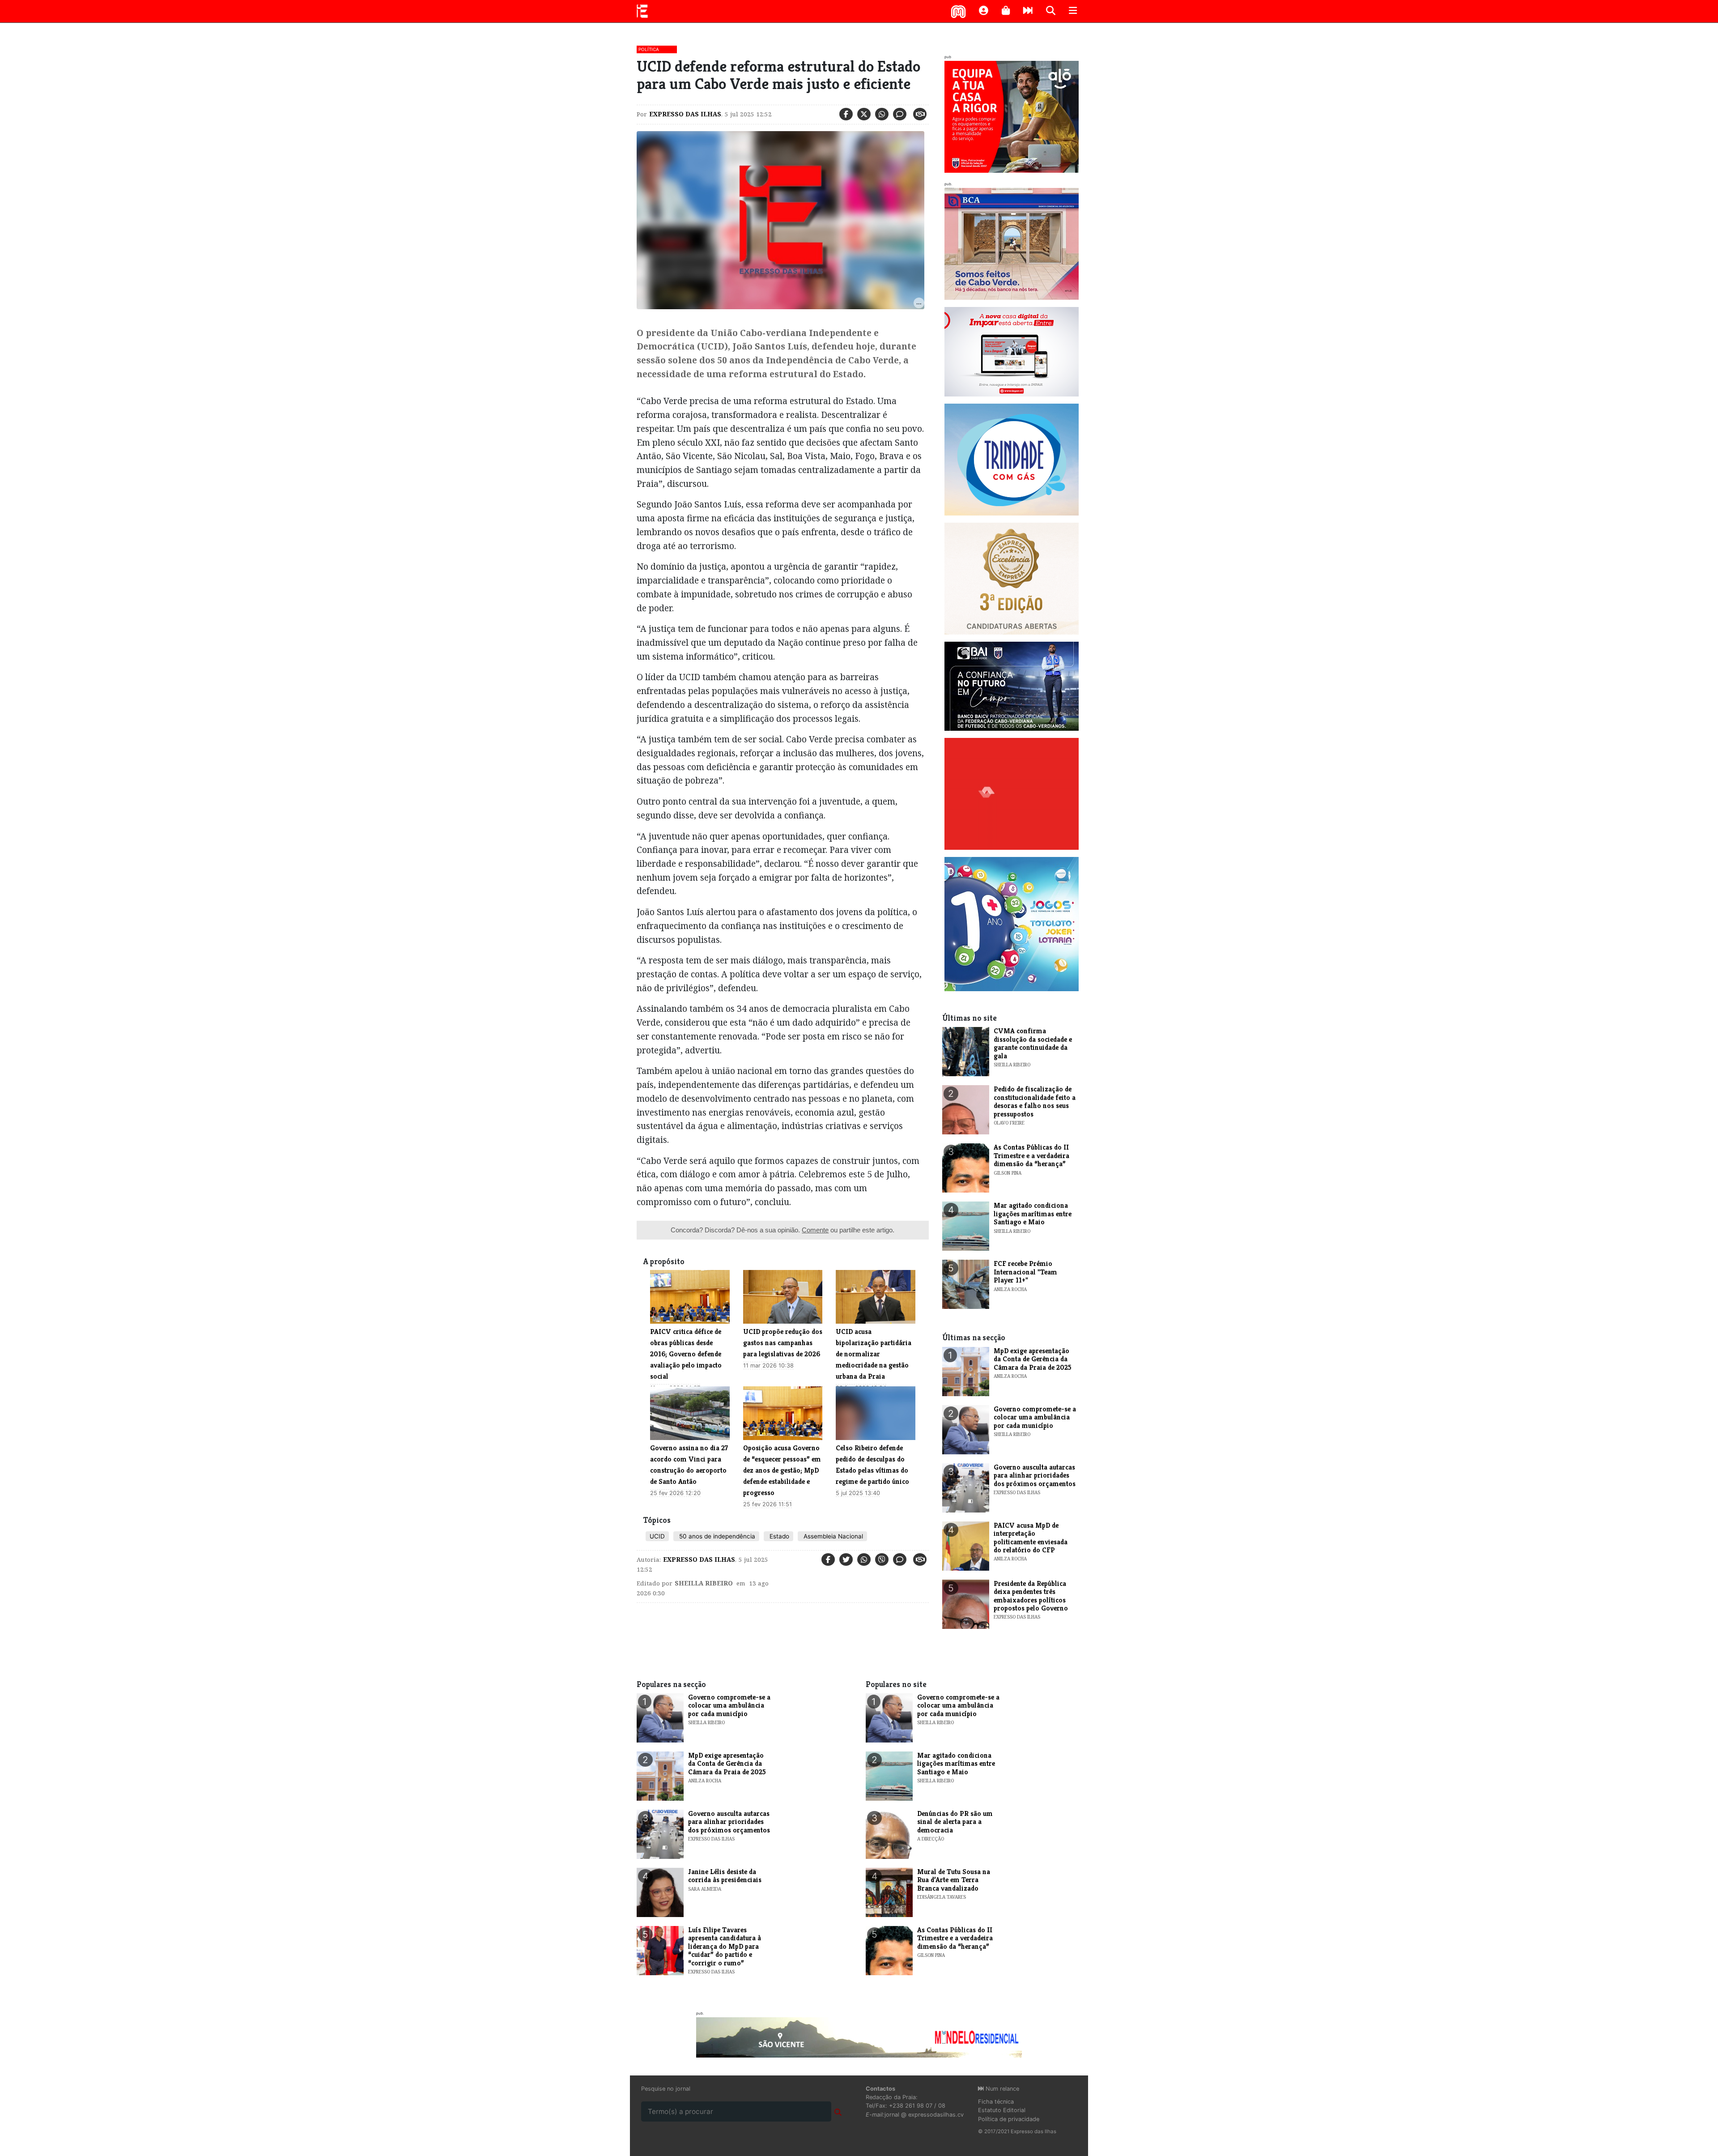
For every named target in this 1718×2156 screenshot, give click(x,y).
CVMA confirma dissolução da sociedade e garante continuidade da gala (1033, 1043)
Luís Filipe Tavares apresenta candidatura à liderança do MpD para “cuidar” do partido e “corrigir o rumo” (725, 1946)
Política (649, 49)
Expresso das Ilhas (685, 114)
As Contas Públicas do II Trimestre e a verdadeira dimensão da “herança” (1031, 1155)
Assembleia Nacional (832, 1536)
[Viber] (882, 1559)
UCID (657, 1536)
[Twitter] (864, 114)
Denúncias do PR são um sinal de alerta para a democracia (955, 1822)
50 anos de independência (716, 1536)
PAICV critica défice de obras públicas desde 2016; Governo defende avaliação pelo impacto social (686, 1354)
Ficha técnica (996, 2102)
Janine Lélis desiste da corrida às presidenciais (725, 1876)
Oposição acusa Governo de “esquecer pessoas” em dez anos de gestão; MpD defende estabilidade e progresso (782, 1470)
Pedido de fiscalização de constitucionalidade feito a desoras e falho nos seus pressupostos (1035, 1101)
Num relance (1001, 2089)
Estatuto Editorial (1002, 2110)
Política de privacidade (1009, 2119)
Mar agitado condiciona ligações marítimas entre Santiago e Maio (1033, 1214)
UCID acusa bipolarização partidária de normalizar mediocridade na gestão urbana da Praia (874, 1354)
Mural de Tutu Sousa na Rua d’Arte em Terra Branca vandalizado (954, 1880)
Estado (778, 1536)
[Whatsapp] (882, 114)
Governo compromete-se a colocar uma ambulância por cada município (1035, 1417)
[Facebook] (846, 114)
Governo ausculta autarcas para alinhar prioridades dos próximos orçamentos (1035, 1475)
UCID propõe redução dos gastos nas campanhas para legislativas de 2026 (783, 1343)
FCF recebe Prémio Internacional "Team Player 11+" (1025, 1272)
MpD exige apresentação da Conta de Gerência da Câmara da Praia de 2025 (1033, 1359)
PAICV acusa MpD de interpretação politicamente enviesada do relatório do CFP (1031, 1538)
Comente (815, 1230)
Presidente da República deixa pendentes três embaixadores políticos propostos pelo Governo (1031, 1596)
